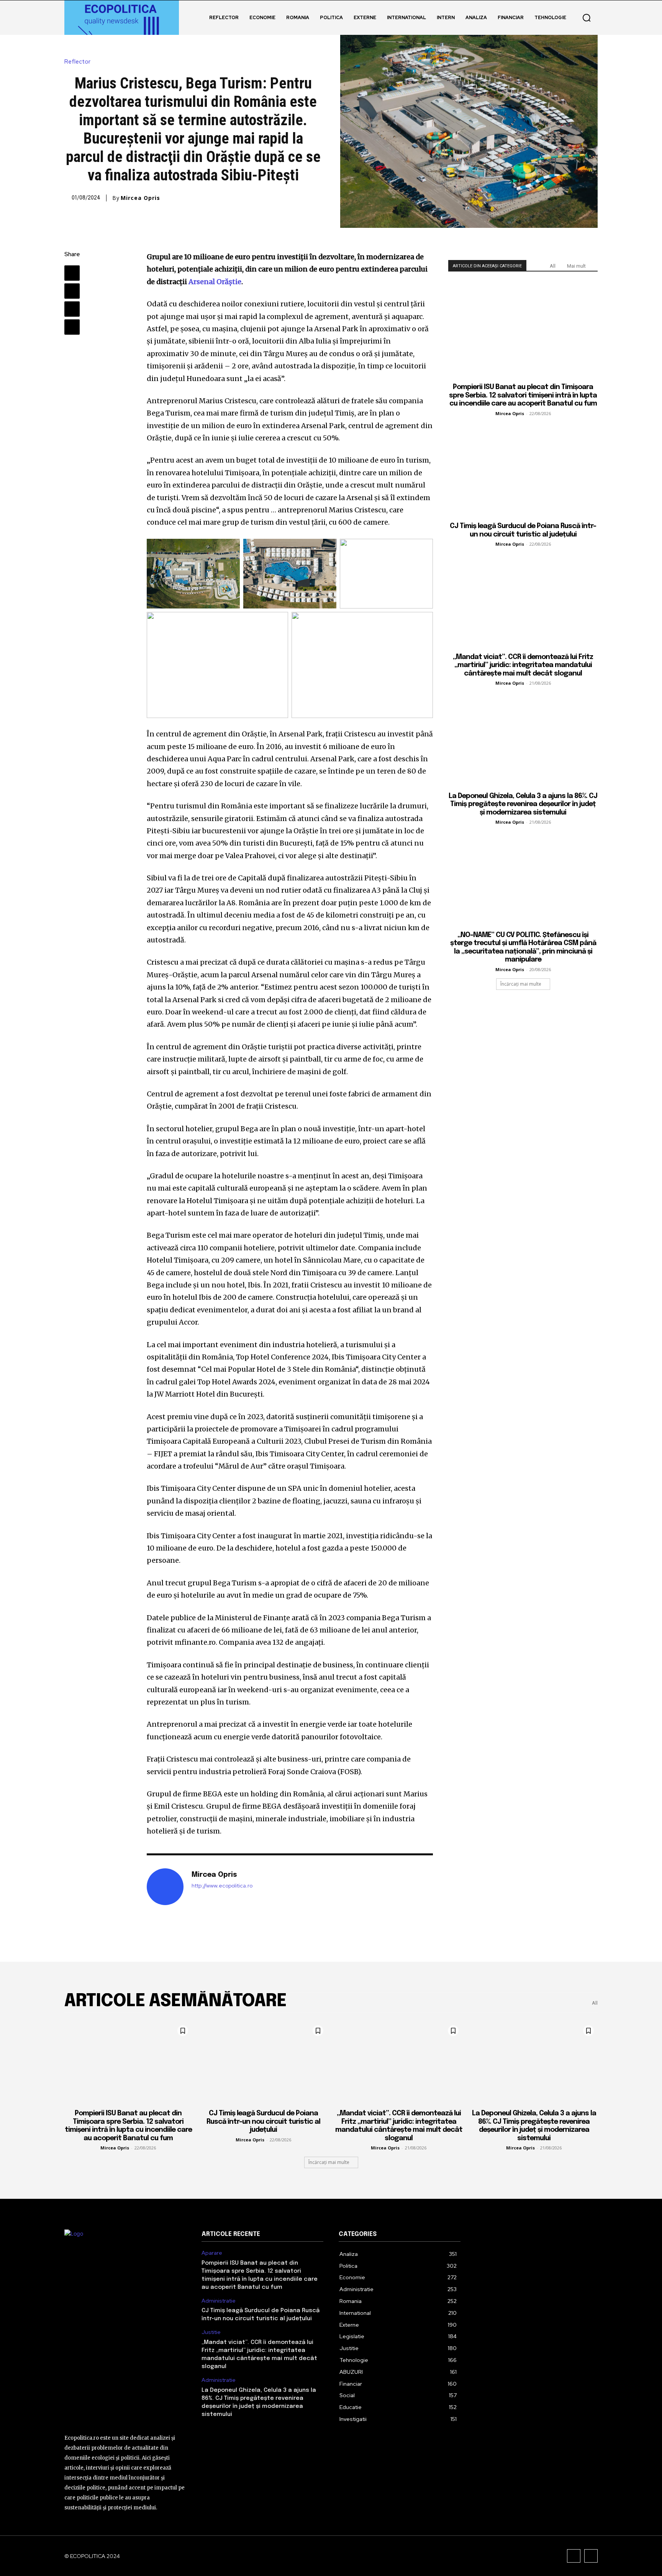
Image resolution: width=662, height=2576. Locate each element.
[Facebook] (72, 273)
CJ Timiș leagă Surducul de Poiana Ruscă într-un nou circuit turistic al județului (263, 2122)
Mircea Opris (140, 198)
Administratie (219, 2301)
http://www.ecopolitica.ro (222, 1886)
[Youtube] (591, 2556)
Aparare (212, 2253)
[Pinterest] (72, 309)
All (553, 266)
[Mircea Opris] (165, 1887)
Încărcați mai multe (521, 984)
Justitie (211, 2332)
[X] (72, 291)
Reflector (77, 62)
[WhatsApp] (72, 327)
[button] (587, 18)
